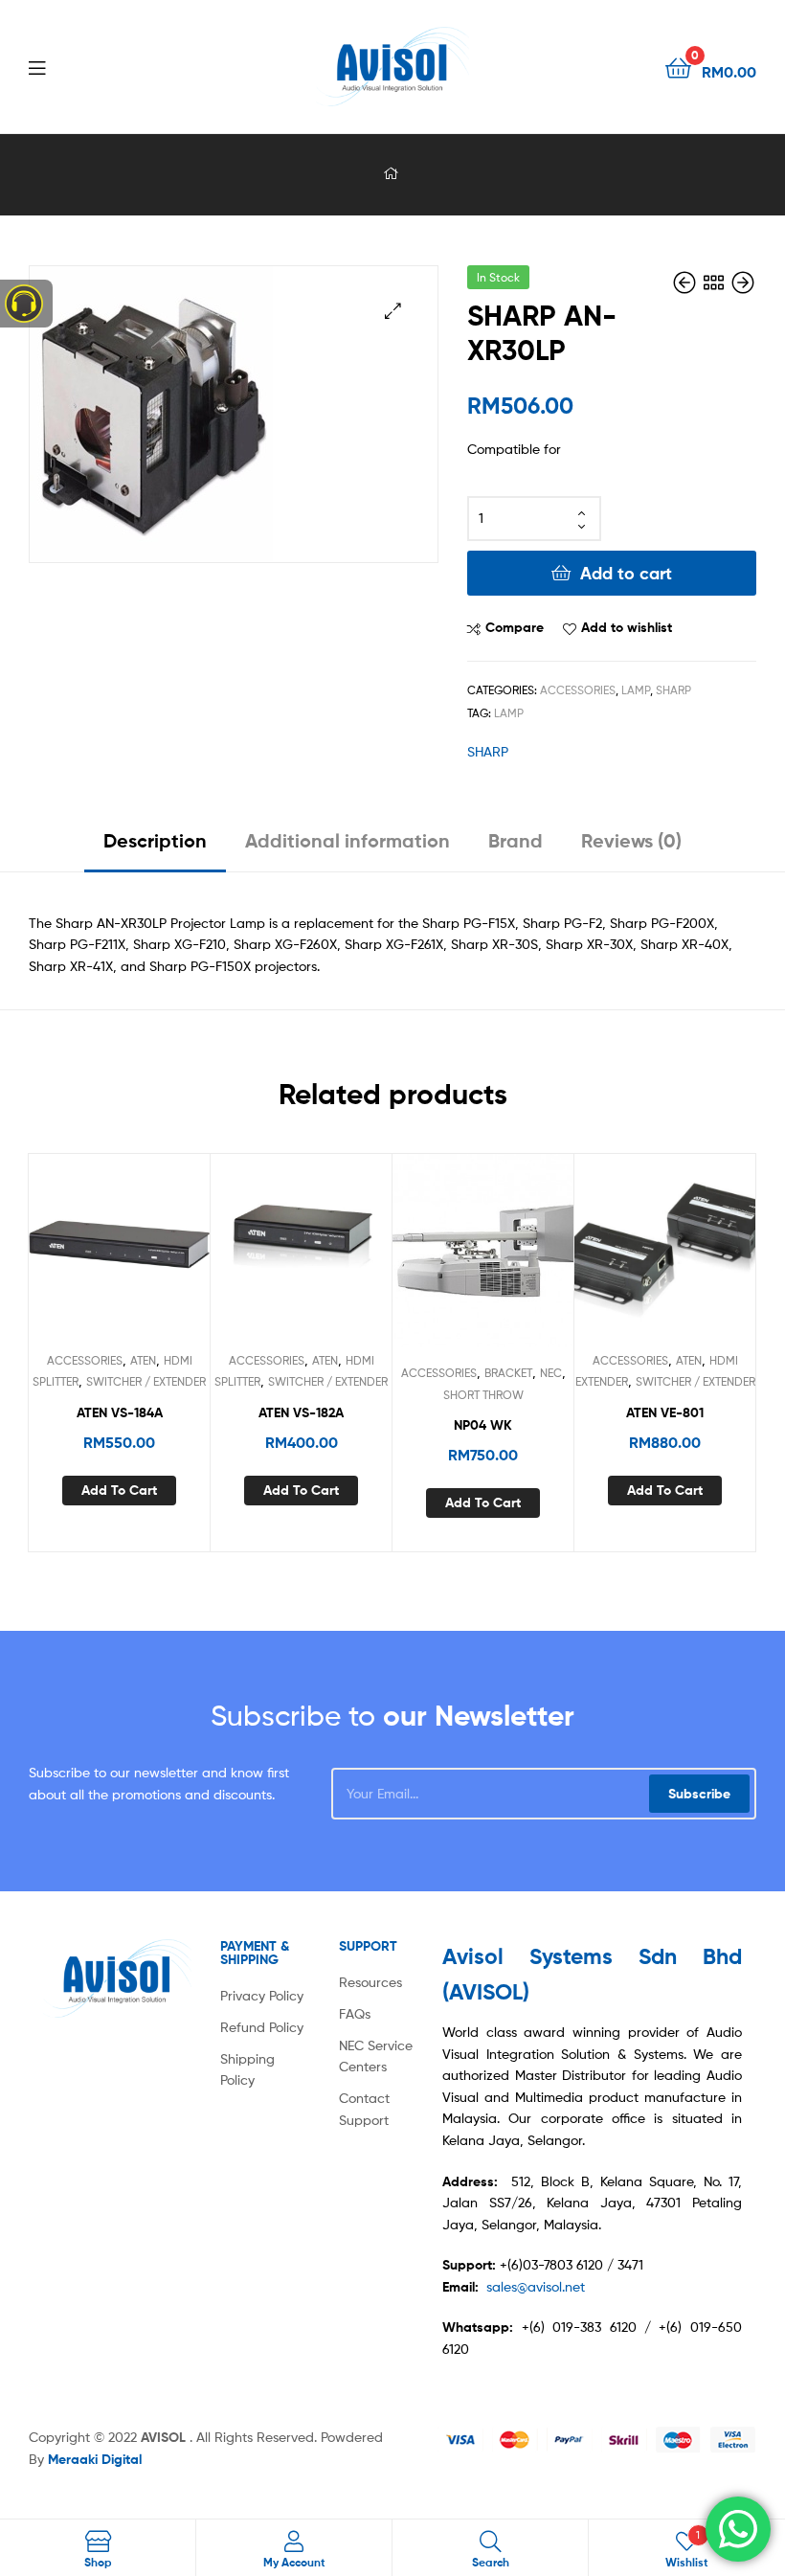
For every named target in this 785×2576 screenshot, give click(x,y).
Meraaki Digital (95, 2459)
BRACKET (508, 1373)
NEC (551, 1373)
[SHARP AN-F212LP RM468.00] (743, 283)
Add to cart (626, 573)
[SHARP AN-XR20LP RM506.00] (686, 283)
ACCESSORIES (578, 690)
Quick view (166, 1254)
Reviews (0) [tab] (631, 840)
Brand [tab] (516, 840)
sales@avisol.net (536, 2286)
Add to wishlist (627, 627)
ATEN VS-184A (120, 1412)
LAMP (636, 690)
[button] (393, 311)
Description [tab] (155, 840)
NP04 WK (483, 1425)
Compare (515, 627)
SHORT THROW (483, 1395)
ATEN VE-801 (665, 1412)
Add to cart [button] (119, 1490)
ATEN (143, 1360)
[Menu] (77, 66)
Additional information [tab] (348, 840)
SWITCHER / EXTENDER (146, 1381)
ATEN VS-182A (301, 1412)
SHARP (673, 690)
